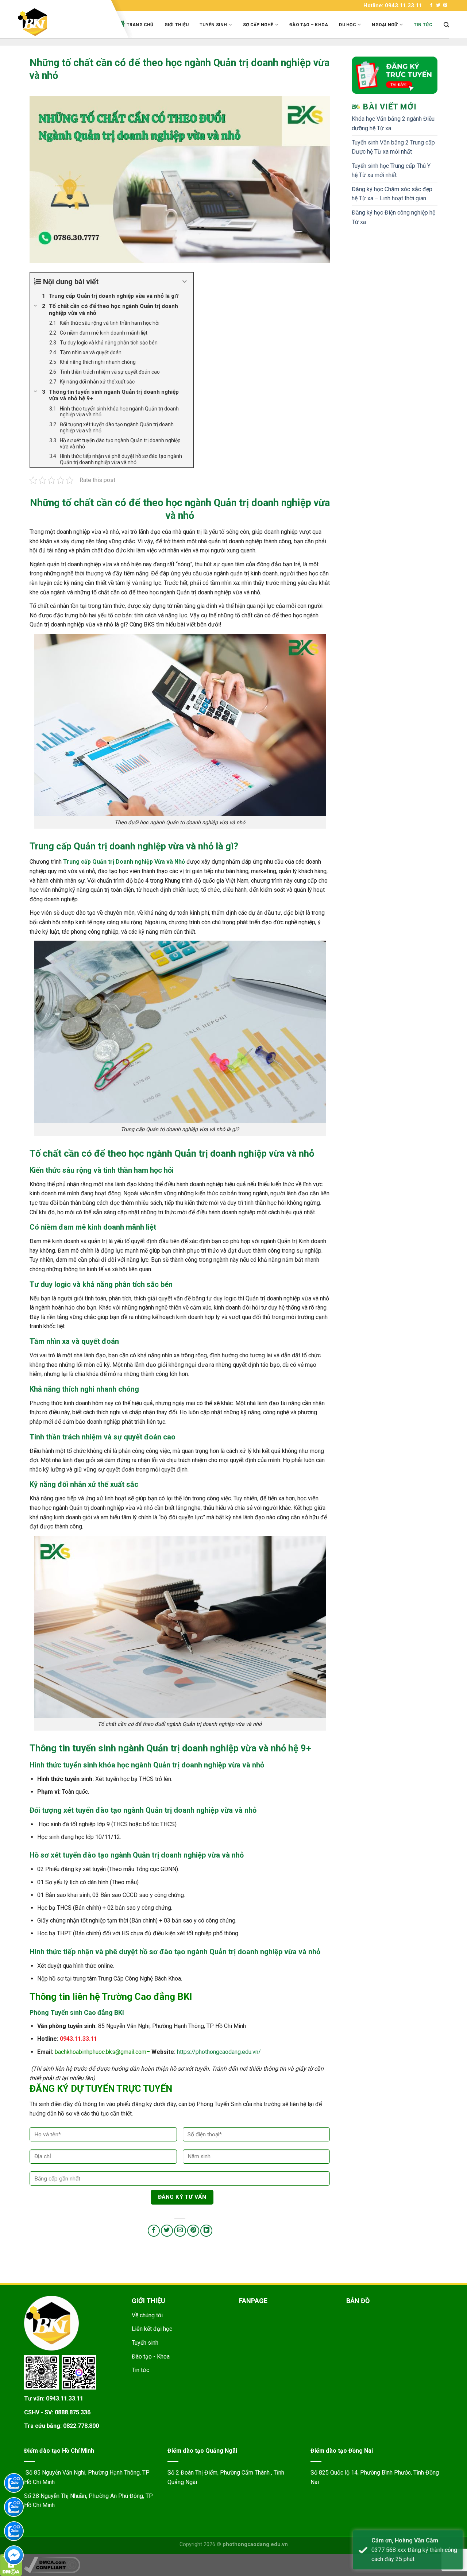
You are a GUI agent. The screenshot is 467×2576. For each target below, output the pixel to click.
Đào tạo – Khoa (309, 25)
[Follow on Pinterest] (445, 5)
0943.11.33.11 (65, 2398)
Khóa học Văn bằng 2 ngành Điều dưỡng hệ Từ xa (393, 124)
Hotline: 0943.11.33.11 (393, 5)
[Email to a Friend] (180, 2231)
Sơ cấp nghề (258, 25)
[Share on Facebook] (154, 2231)
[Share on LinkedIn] (206, 2231)
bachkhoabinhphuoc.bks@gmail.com (101, 2052)
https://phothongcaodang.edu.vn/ (219, 2052)
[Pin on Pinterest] (193, 2231)
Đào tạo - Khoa (151, 2357)
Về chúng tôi (147, 2315)
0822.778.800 (81, 2426)
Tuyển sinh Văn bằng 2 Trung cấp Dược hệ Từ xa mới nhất (393, 147)
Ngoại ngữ (385, 25)
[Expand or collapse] (185, 282)
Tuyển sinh (213, 25)
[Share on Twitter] (167, 2231)
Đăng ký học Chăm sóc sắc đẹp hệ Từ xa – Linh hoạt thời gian (392, 194)
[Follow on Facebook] (431, 5)
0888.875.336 (73, 2412)
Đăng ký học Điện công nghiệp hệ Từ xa (393, 217)
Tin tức (423, 25)
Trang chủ (140, 25)
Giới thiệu (177, 25)
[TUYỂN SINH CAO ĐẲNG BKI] (62, 22)
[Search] (446, 25)
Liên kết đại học (152, 2329)
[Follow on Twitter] (438, 5)
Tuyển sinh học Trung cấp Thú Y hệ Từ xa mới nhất (391, 171)
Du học (347, 25)
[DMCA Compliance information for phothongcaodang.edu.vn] (52, 2565)
